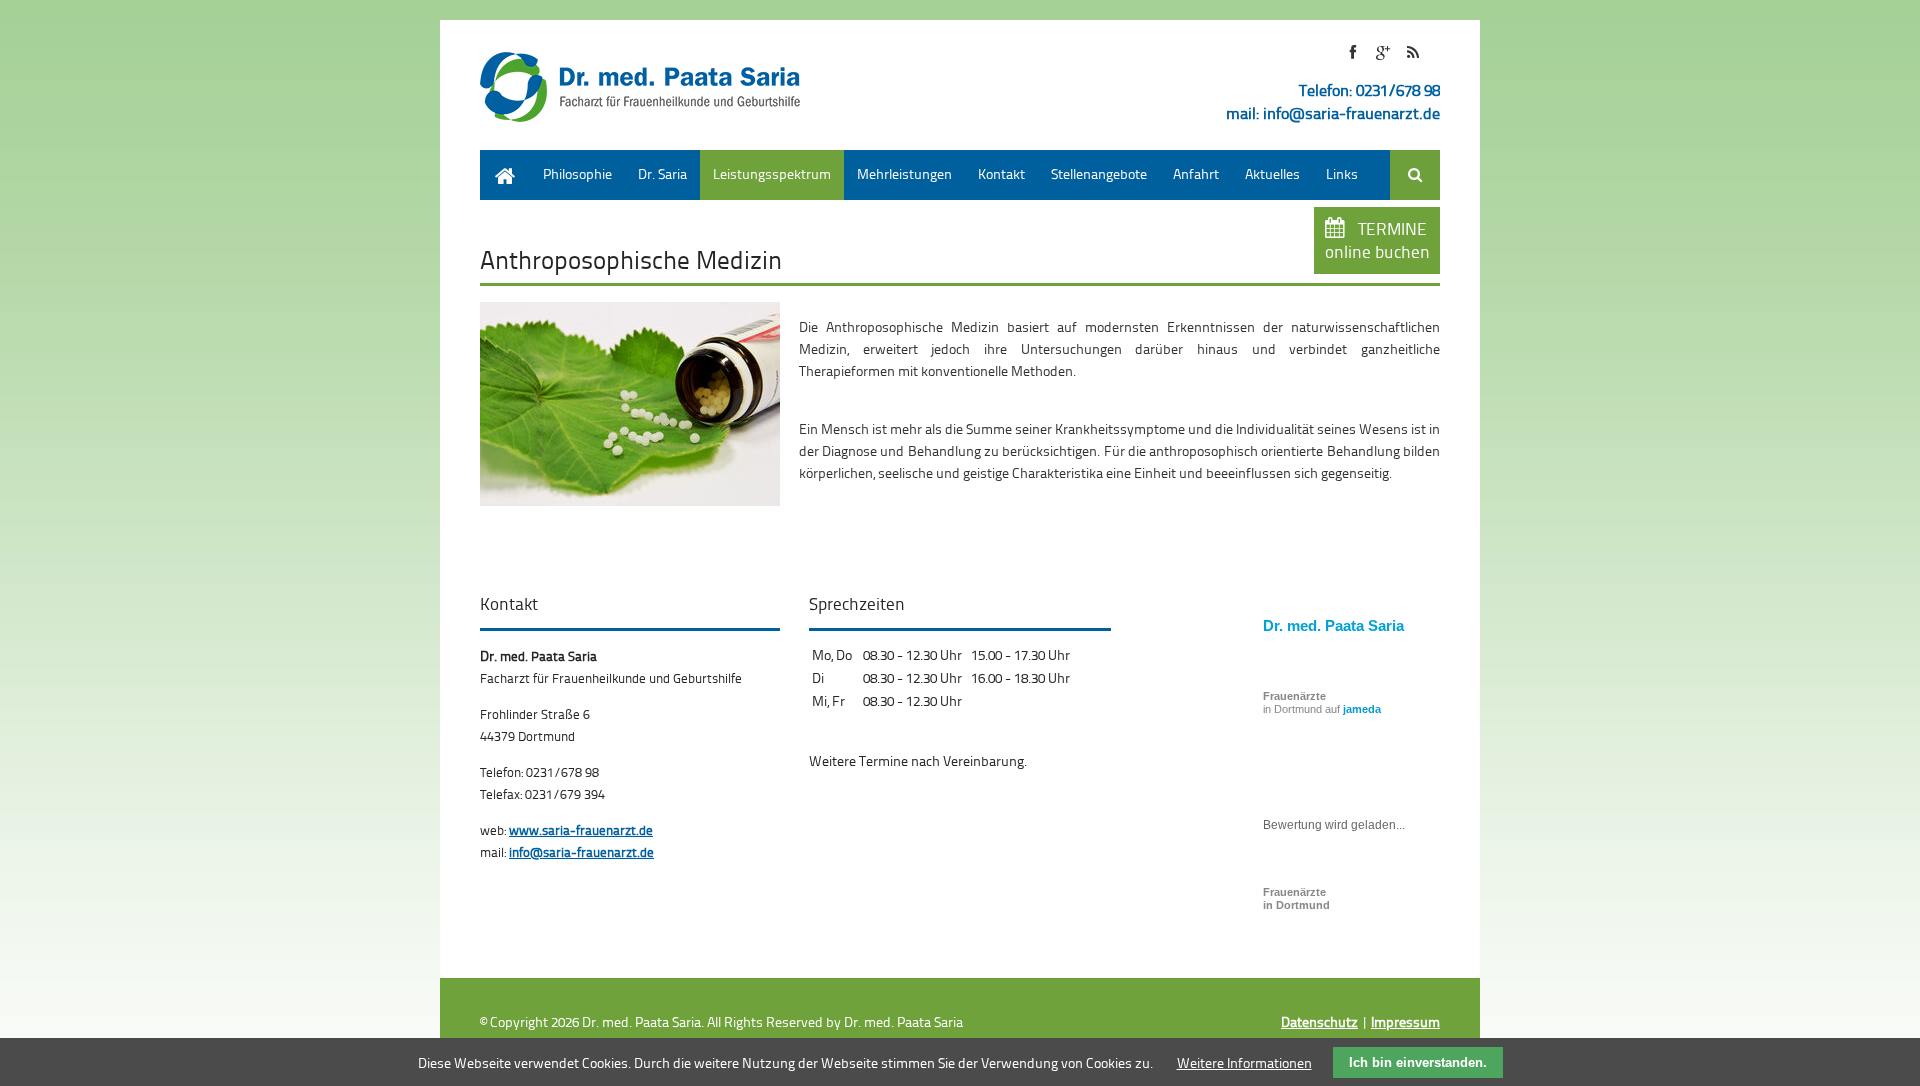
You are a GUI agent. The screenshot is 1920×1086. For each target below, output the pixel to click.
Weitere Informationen (1244, 1062)
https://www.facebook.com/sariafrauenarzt (1352, 52)
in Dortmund (1296, 898)
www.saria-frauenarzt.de (581, 830)
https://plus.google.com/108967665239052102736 (1382, 52)
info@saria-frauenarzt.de (1351, 113)
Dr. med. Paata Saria (1333, 625)
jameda (1362, 709)
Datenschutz (1319, 1021)
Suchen (1415, 175)
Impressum (1405, 1021)
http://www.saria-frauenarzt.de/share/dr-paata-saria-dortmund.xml (1412, 52)
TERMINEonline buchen (1377, 240)
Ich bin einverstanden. (1418, 1062)
